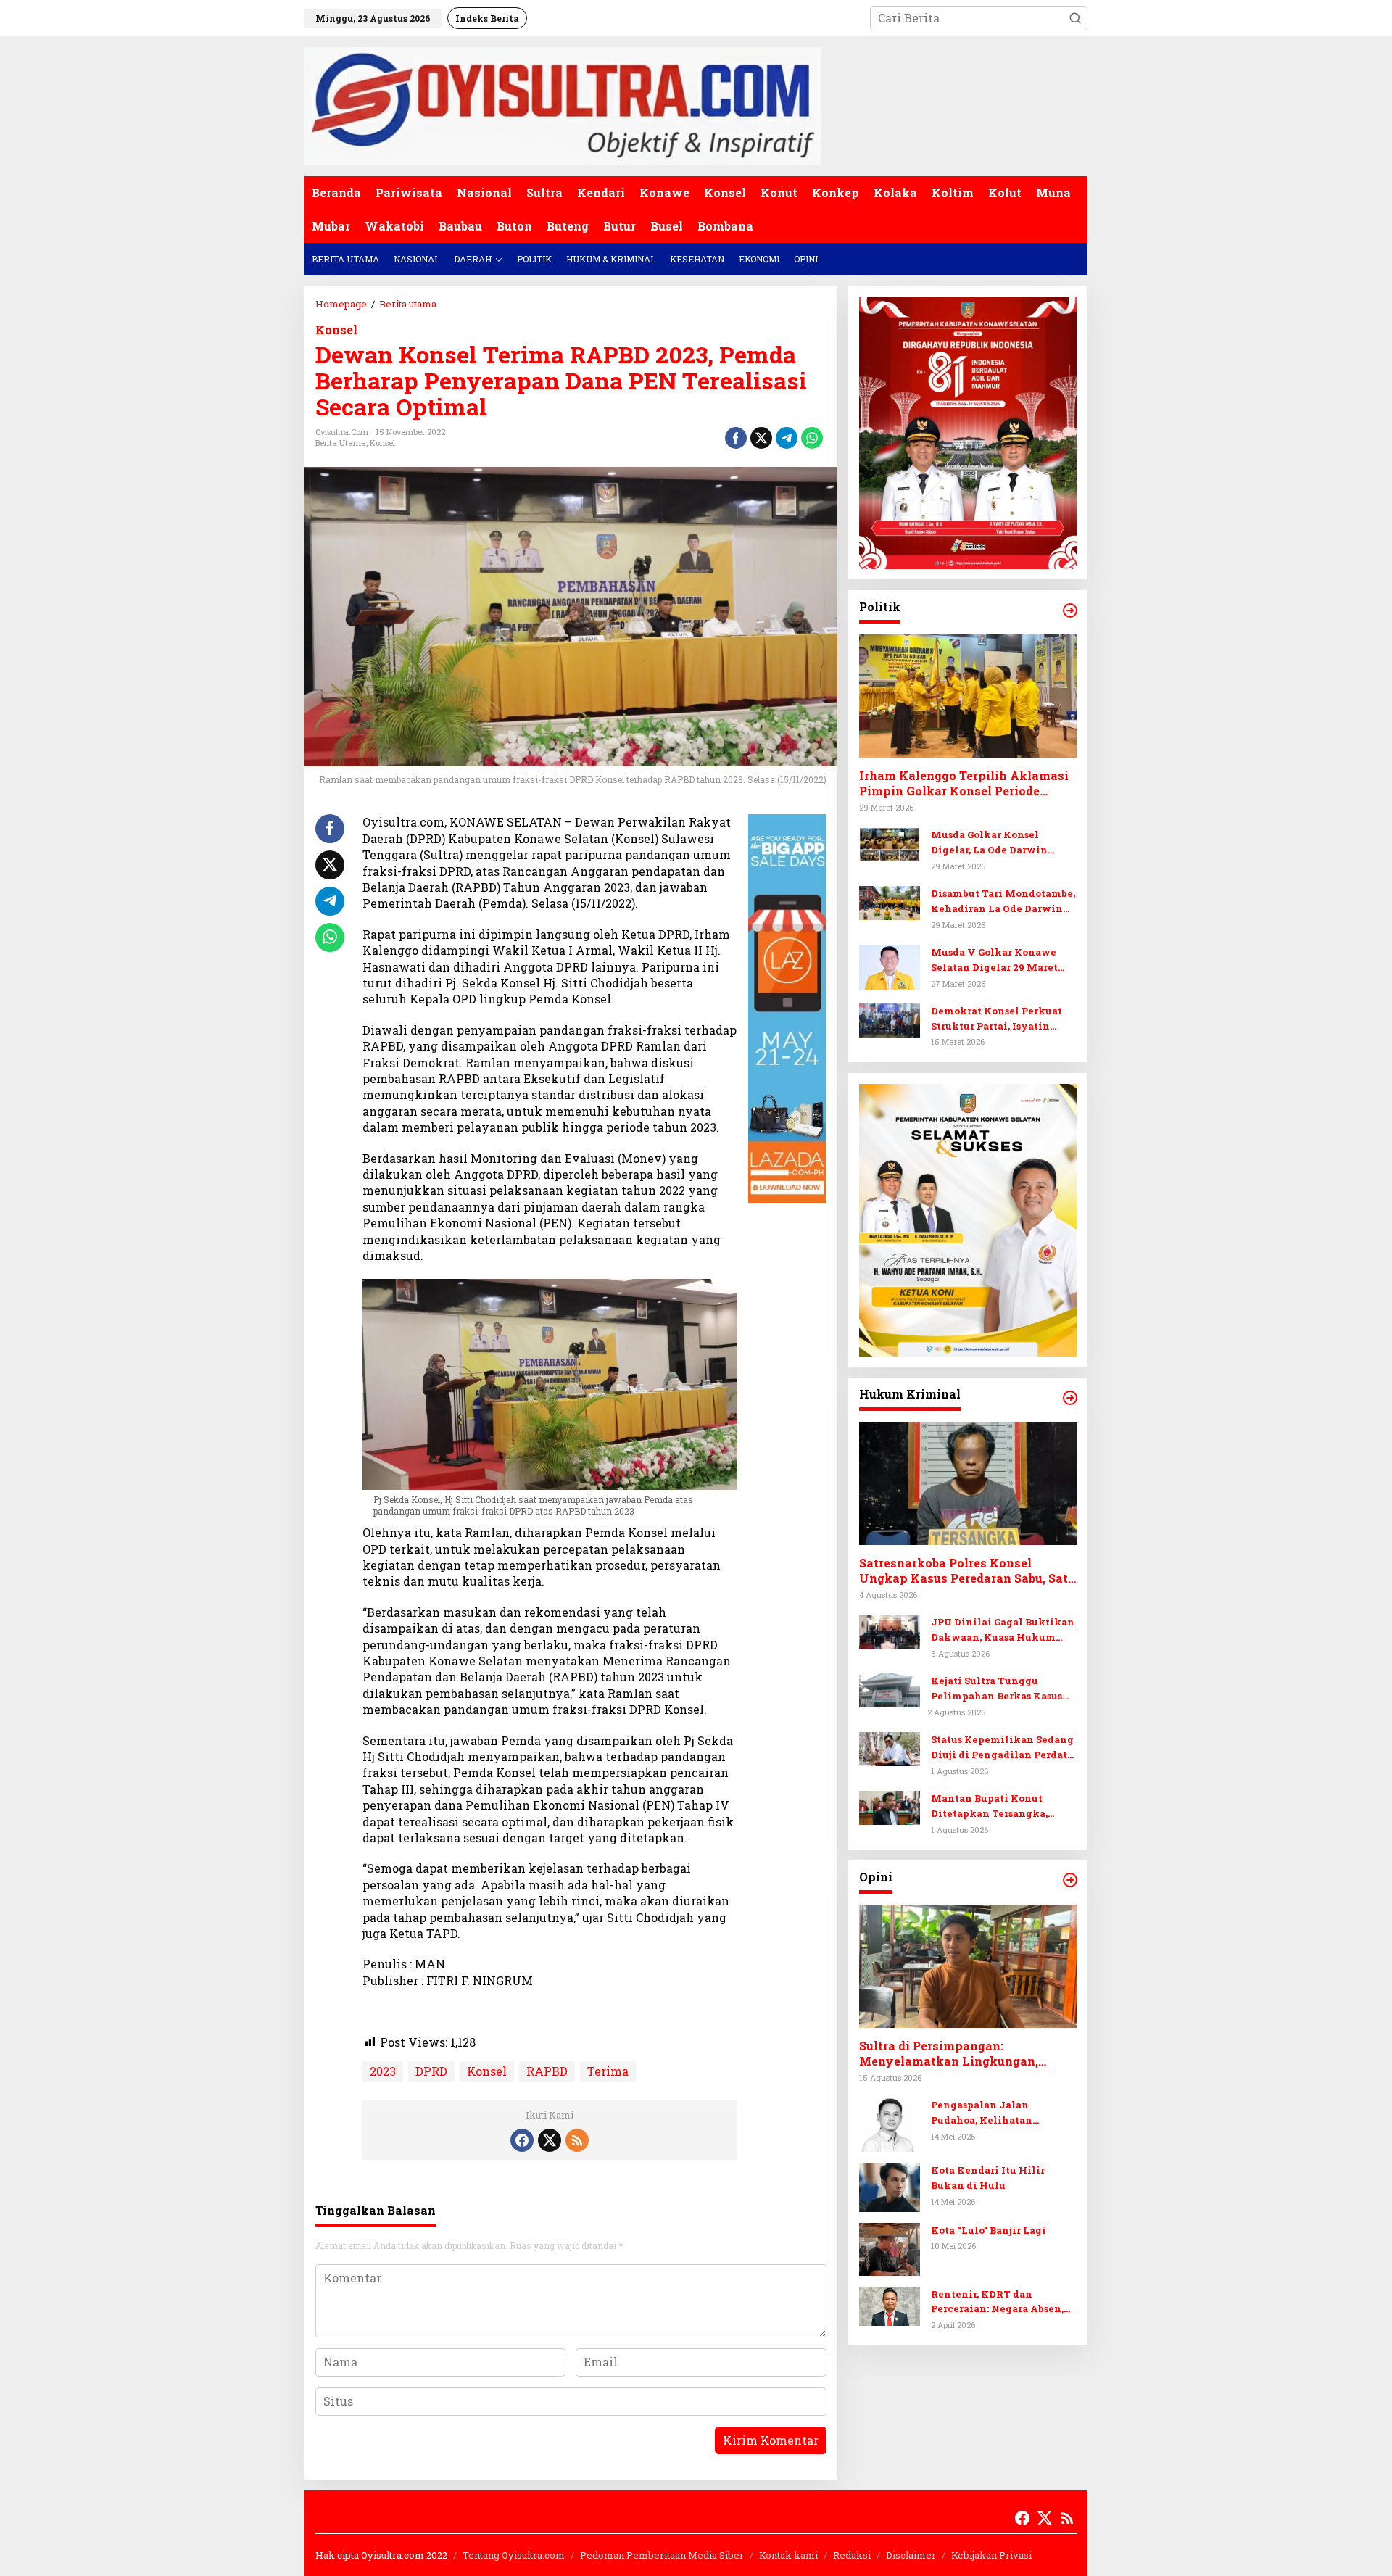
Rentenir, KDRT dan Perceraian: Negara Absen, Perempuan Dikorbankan (997, 2302)
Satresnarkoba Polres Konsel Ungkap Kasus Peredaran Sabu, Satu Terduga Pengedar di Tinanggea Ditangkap (967, 1572)
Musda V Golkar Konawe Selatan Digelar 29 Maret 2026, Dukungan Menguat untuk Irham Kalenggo (997, 960)
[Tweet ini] (761, 438)
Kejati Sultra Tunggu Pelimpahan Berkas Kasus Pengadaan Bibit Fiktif (997, 1690)
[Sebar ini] (736, 438)
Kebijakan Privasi (991, 2555)
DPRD (431, 2071)
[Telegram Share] (787, 438)
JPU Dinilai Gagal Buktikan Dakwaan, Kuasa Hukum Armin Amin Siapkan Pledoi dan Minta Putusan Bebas (1003, 1631)
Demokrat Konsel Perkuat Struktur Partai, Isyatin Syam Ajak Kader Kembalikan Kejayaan (997, 1019)
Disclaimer (911, 2555)
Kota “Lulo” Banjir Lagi (989, 2230)
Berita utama (341, 443)
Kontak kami (788, 2555)
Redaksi (852, 2555)
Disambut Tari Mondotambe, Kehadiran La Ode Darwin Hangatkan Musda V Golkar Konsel (1003, 902)
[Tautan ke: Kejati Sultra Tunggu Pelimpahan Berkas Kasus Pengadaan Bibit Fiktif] (890, 1689)
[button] (1075, 18)
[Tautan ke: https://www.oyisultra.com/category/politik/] (1070, 610)
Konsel (336, 330)
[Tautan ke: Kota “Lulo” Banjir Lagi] (890, 2248)
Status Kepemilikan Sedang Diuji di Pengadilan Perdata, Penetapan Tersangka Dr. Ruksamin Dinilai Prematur (1003, 1748)
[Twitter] (550, 2140)
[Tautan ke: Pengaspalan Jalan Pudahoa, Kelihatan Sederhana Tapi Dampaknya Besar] (890, 2123)
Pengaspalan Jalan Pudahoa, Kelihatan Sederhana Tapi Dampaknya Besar (1003, 2113)
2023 (383, 2071)
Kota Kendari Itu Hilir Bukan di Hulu (988, 2178)
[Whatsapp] (812, 438)
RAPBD (547, 2071)
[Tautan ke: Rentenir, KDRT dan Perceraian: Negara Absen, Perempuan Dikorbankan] (890, 2305)
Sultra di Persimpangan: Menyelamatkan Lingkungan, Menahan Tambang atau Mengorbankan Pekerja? (949, 2055)
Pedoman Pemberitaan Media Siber (662, 2555)
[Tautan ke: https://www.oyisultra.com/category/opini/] (1070, 1880)
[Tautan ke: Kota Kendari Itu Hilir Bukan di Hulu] (890, 2186)
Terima (608, 2071)
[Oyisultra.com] (563, 105)
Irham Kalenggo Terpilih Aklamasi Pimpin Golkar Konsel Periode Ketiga (964, 784)
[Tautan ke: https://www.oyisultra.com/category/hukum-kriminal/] (1070, 1398)
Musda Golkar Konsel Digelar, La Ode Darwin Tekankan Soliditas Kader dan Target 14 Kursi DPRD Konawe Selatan (998, 844)
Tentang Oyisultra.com (514, 2555)
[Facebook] (522, 2140)
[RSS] (577, 2140)
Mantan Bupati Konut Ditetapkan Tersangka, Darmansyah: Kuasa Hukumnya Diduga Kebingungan (989, 1807)
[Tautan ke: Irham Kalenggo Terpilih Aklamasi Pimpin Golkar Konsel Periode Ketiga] (968, 697)
